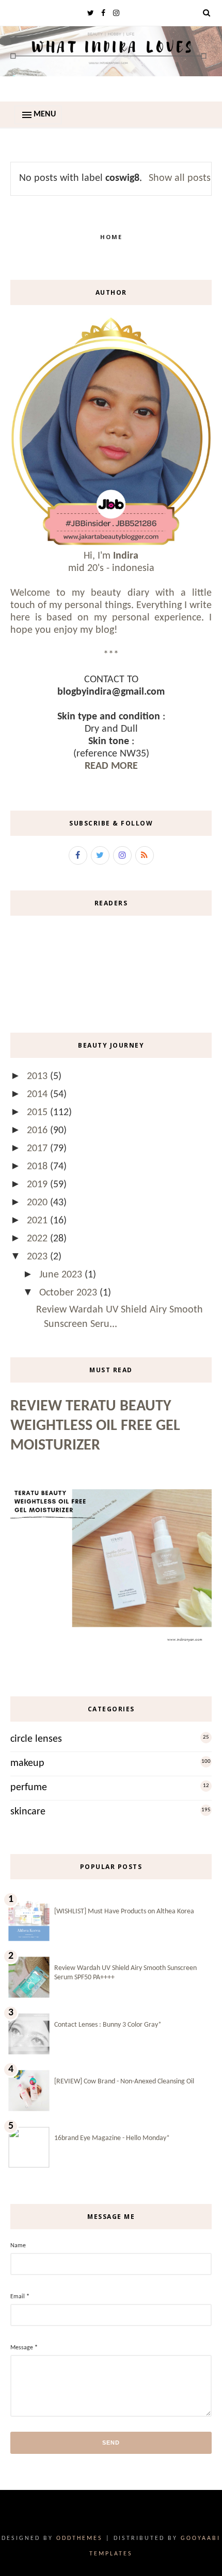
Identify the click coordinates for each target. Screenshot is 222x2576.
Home (111, 237)
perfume (29, 1788)
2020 (38, 1203)
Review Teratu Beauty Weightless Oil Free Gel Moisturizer (95, 1426)
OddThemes (80, 2538)
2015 (38, 1113)
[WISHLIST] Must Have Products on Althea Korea (124, 1912)
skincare (28, 1812)
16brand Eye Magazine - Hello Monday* (112, 2138)
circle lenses (36, 1739)
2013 (38, 1076)
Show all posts (180, 178)
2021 (38, 1221)
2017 (38, 1149)
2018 (38, 1167)
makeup (27, 1763)
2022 (38, 1239)
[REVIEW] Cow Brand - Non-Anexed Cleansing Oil (124, 2082)
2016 (38, 1131)
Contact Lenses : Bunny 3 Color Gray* (108, 2025)
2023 (38, 1257)
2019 (38, 1185)
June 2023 (62, 1275)
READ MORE (111, 766)
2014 (38, 1095)
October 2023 (69, 1293)
